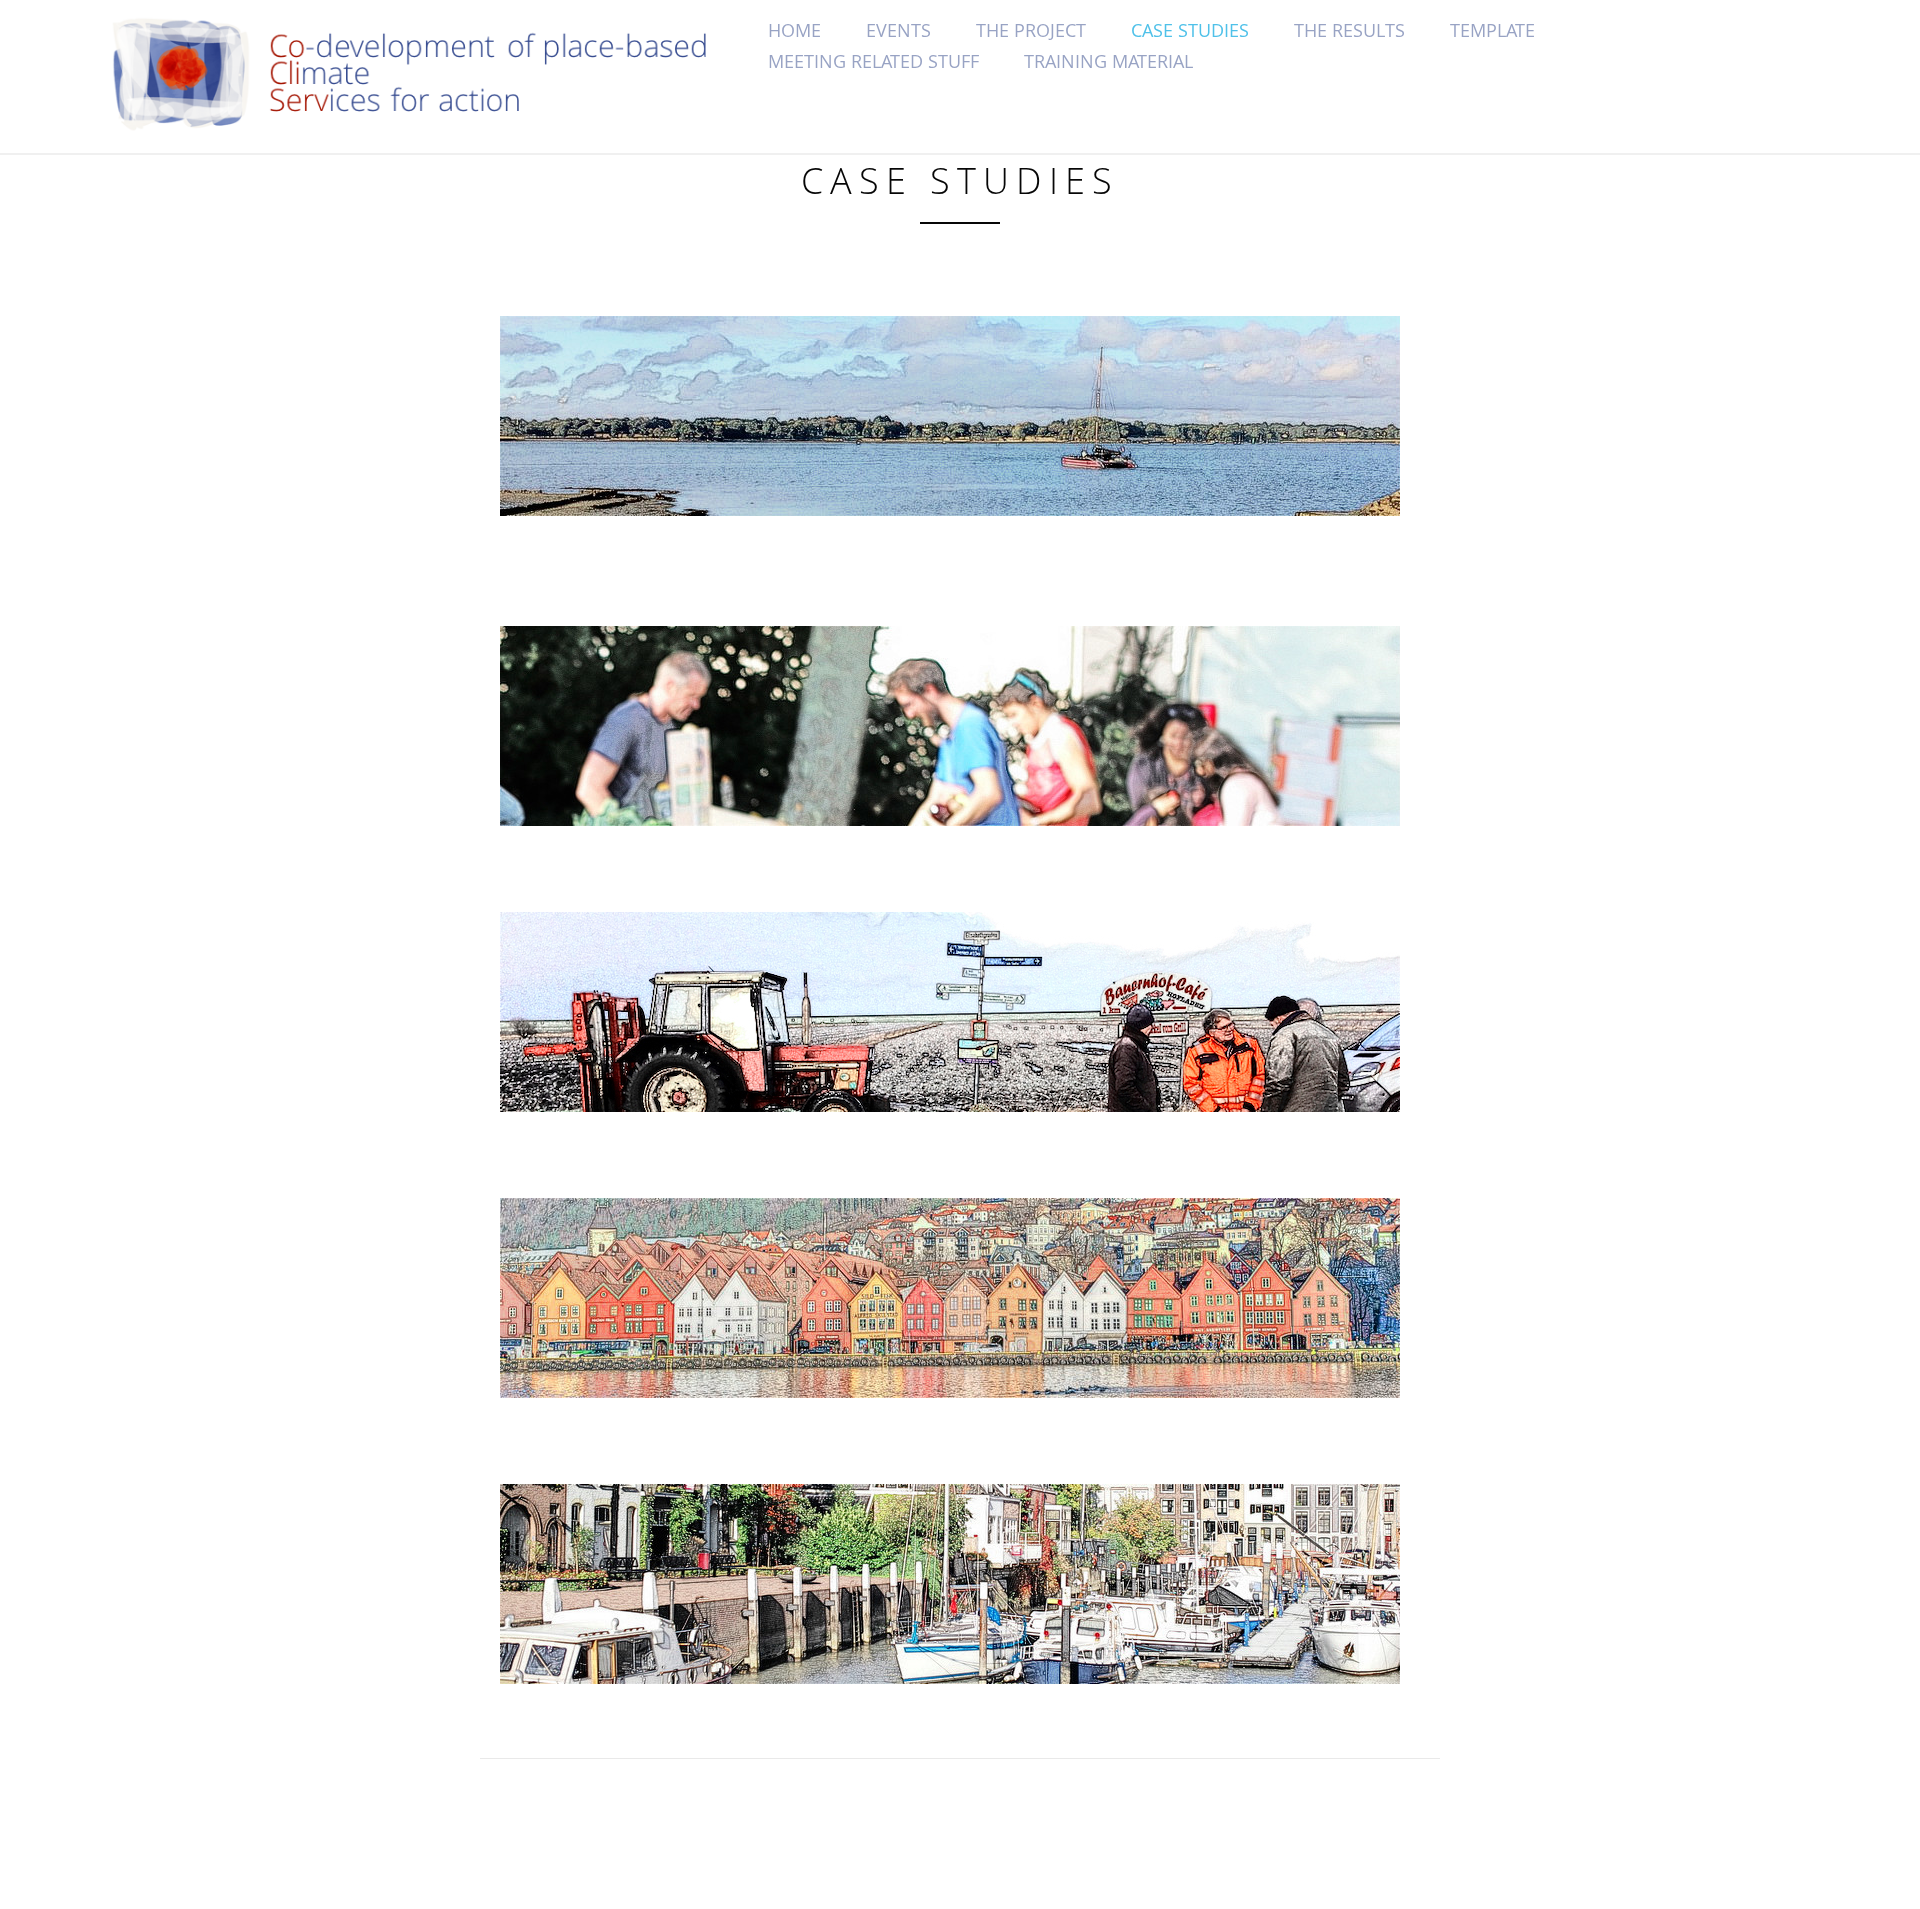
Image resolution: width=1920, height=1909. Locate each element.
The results (1349, 30)
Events (898, 30)
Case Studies (1190, 30)
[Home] (432, 74)
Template (1492, 30)
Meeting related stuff (873, 61)
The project (1031, 30)
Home (794, 30)
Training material (1108, 61)
